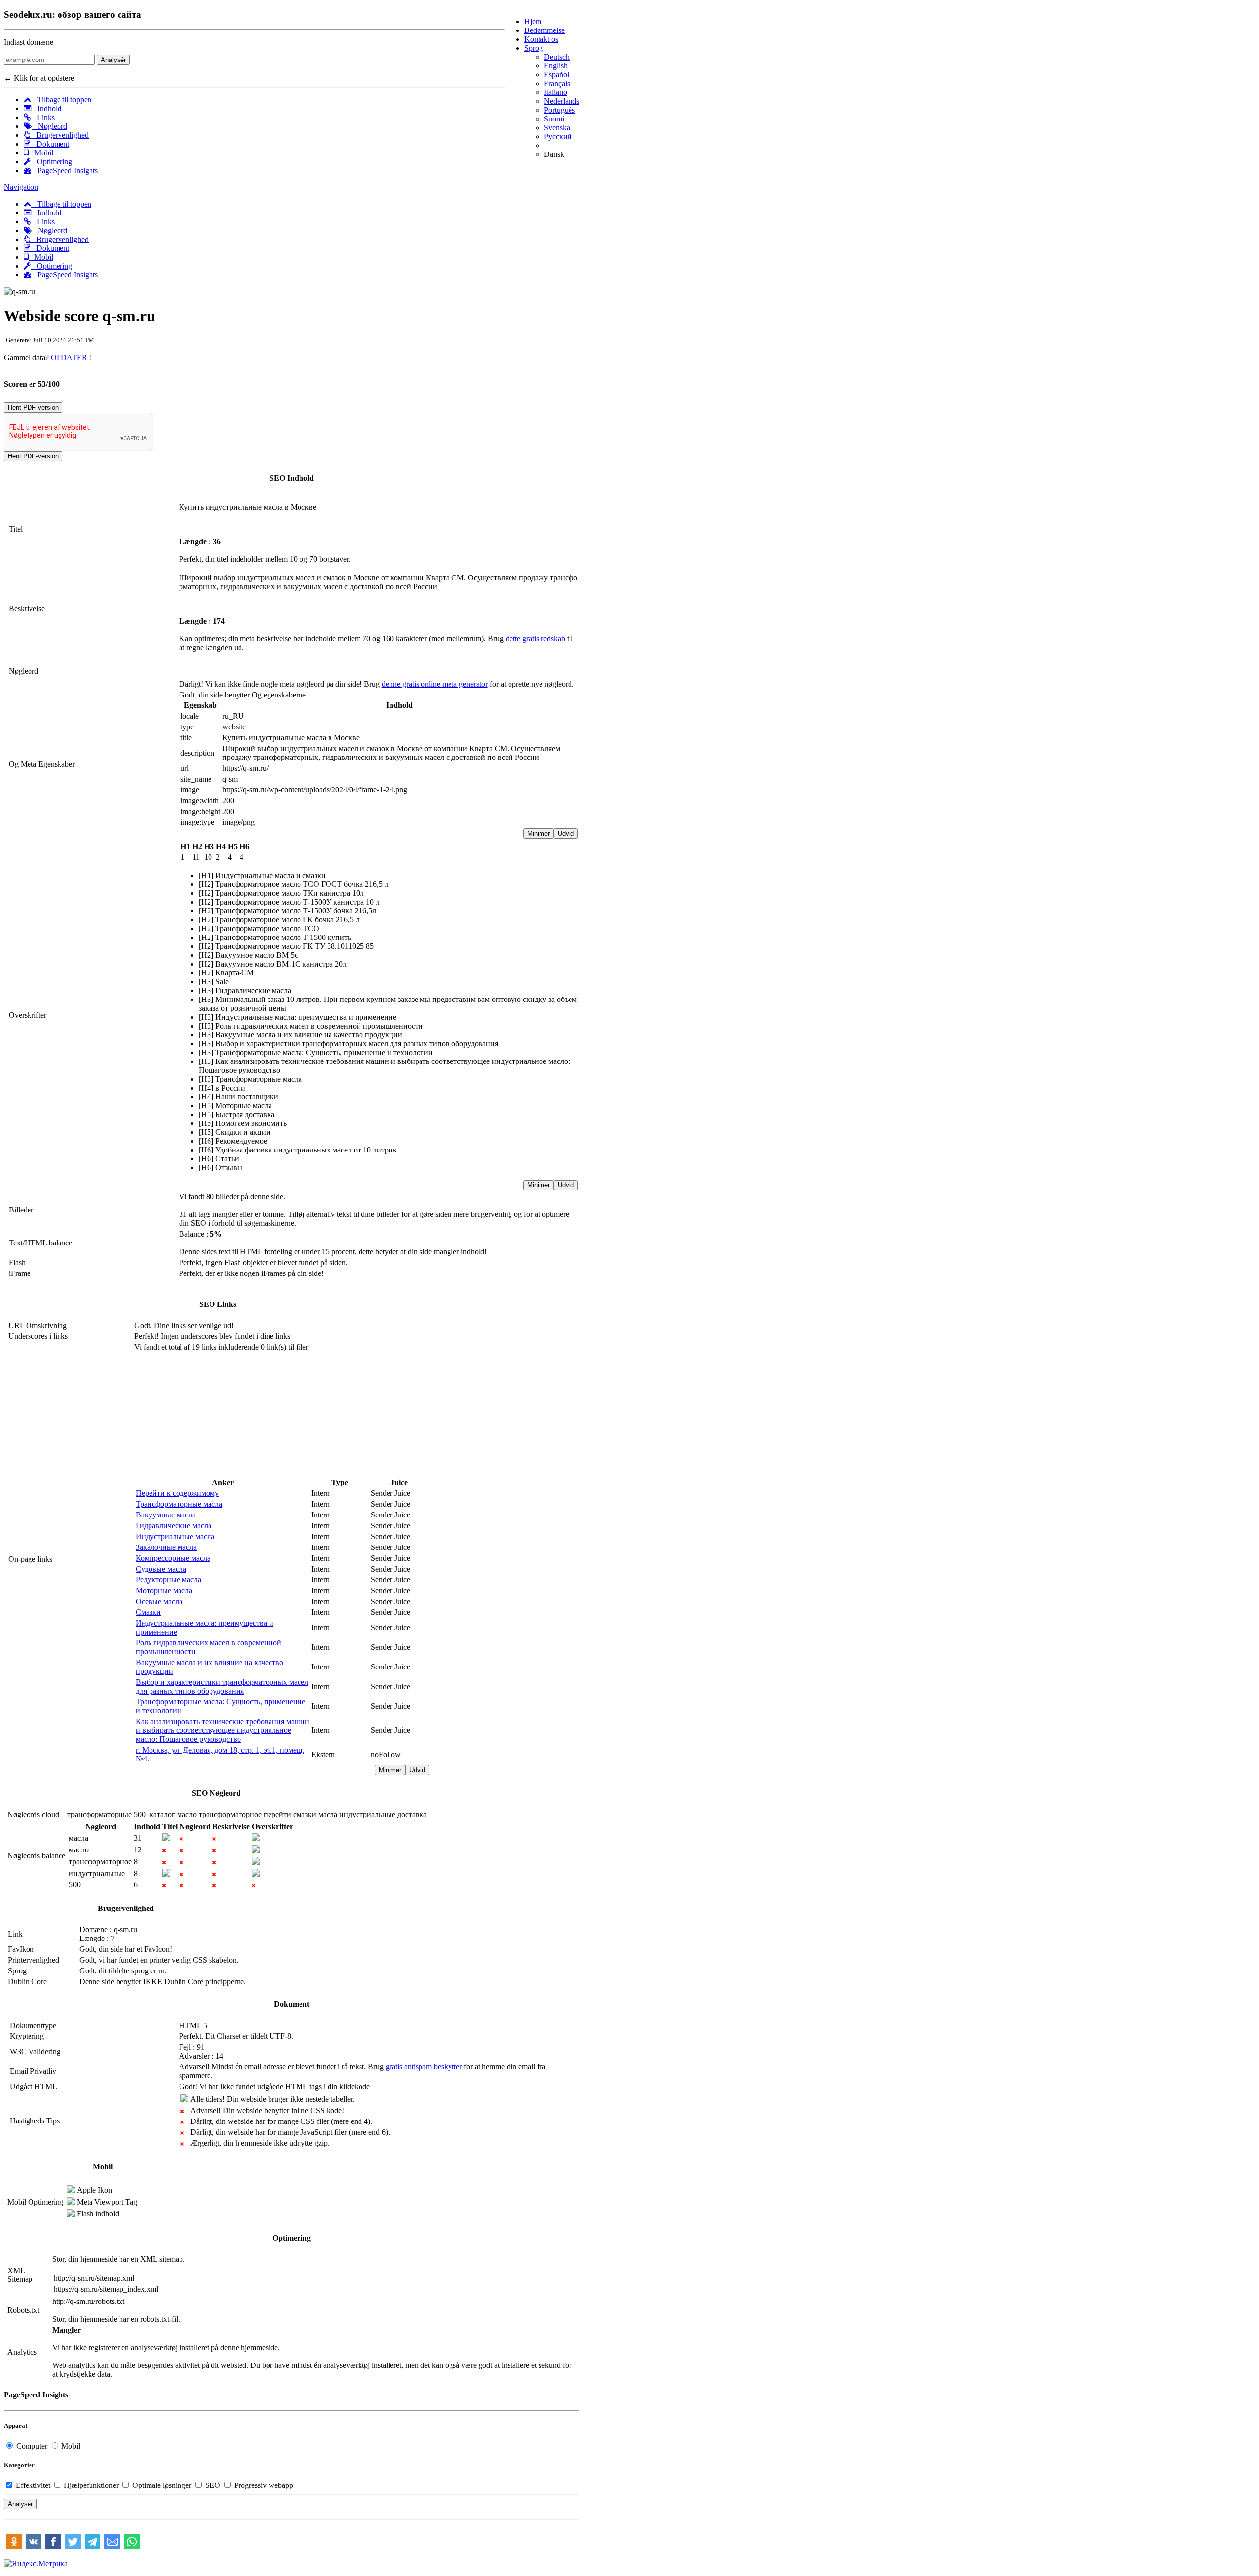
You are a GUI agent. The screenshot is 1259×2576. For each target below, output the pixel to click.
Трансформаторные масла (179, 1504)
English (556, 66)
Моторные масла (164, 1591)
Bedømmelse (544, 30)
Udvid (566, 833)
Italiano (555, 92)
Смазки (148, 1612)
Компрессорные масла (173, 1558)
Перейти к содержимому (177, 1493)
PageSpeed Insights (65, 170)
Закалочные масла (166, 1547)
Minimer (539, 833)
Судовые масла (161, 1569)
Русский (558, 136)
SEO (213, 2485)
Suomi (554, 119)
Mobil (41, 153)
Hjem (533, 21)
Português (559, 110)
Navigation (21, 187)
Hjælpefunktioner (91, 2485)
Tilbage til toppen (61, 100)
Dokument (50, 144)
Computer (32, 2446)
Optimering (52, 162)
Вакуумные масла (166, 1515)
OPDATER (69, 357)
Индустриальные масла (175, 1536)
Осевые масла (159, 1601)
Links (43, 117)
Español (556, 75)
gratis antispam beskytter (424, 2067)
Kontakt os (541, 39)
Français (557, 83)
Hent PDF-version (33, 408)
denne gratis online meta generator (435, 684)
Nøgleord (50, 126)
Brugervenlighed (60, 135)
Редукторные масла (168, 1580)
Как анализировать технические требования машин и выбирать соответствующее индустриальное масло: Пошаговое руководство (223, 1730)
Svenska (557, 128)
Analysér (113, 60)
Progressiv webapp (263, 2485)
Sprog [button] (534, 48)
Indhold (46, 108)
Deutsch (557, 57)
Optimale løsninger (162, 2485)
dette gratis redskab (535, 639)
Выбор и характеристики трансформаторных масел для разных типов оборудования (222, 1686)
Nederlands (562, 101)
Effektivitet (33, 2485)
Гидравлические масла (174, 1526)
